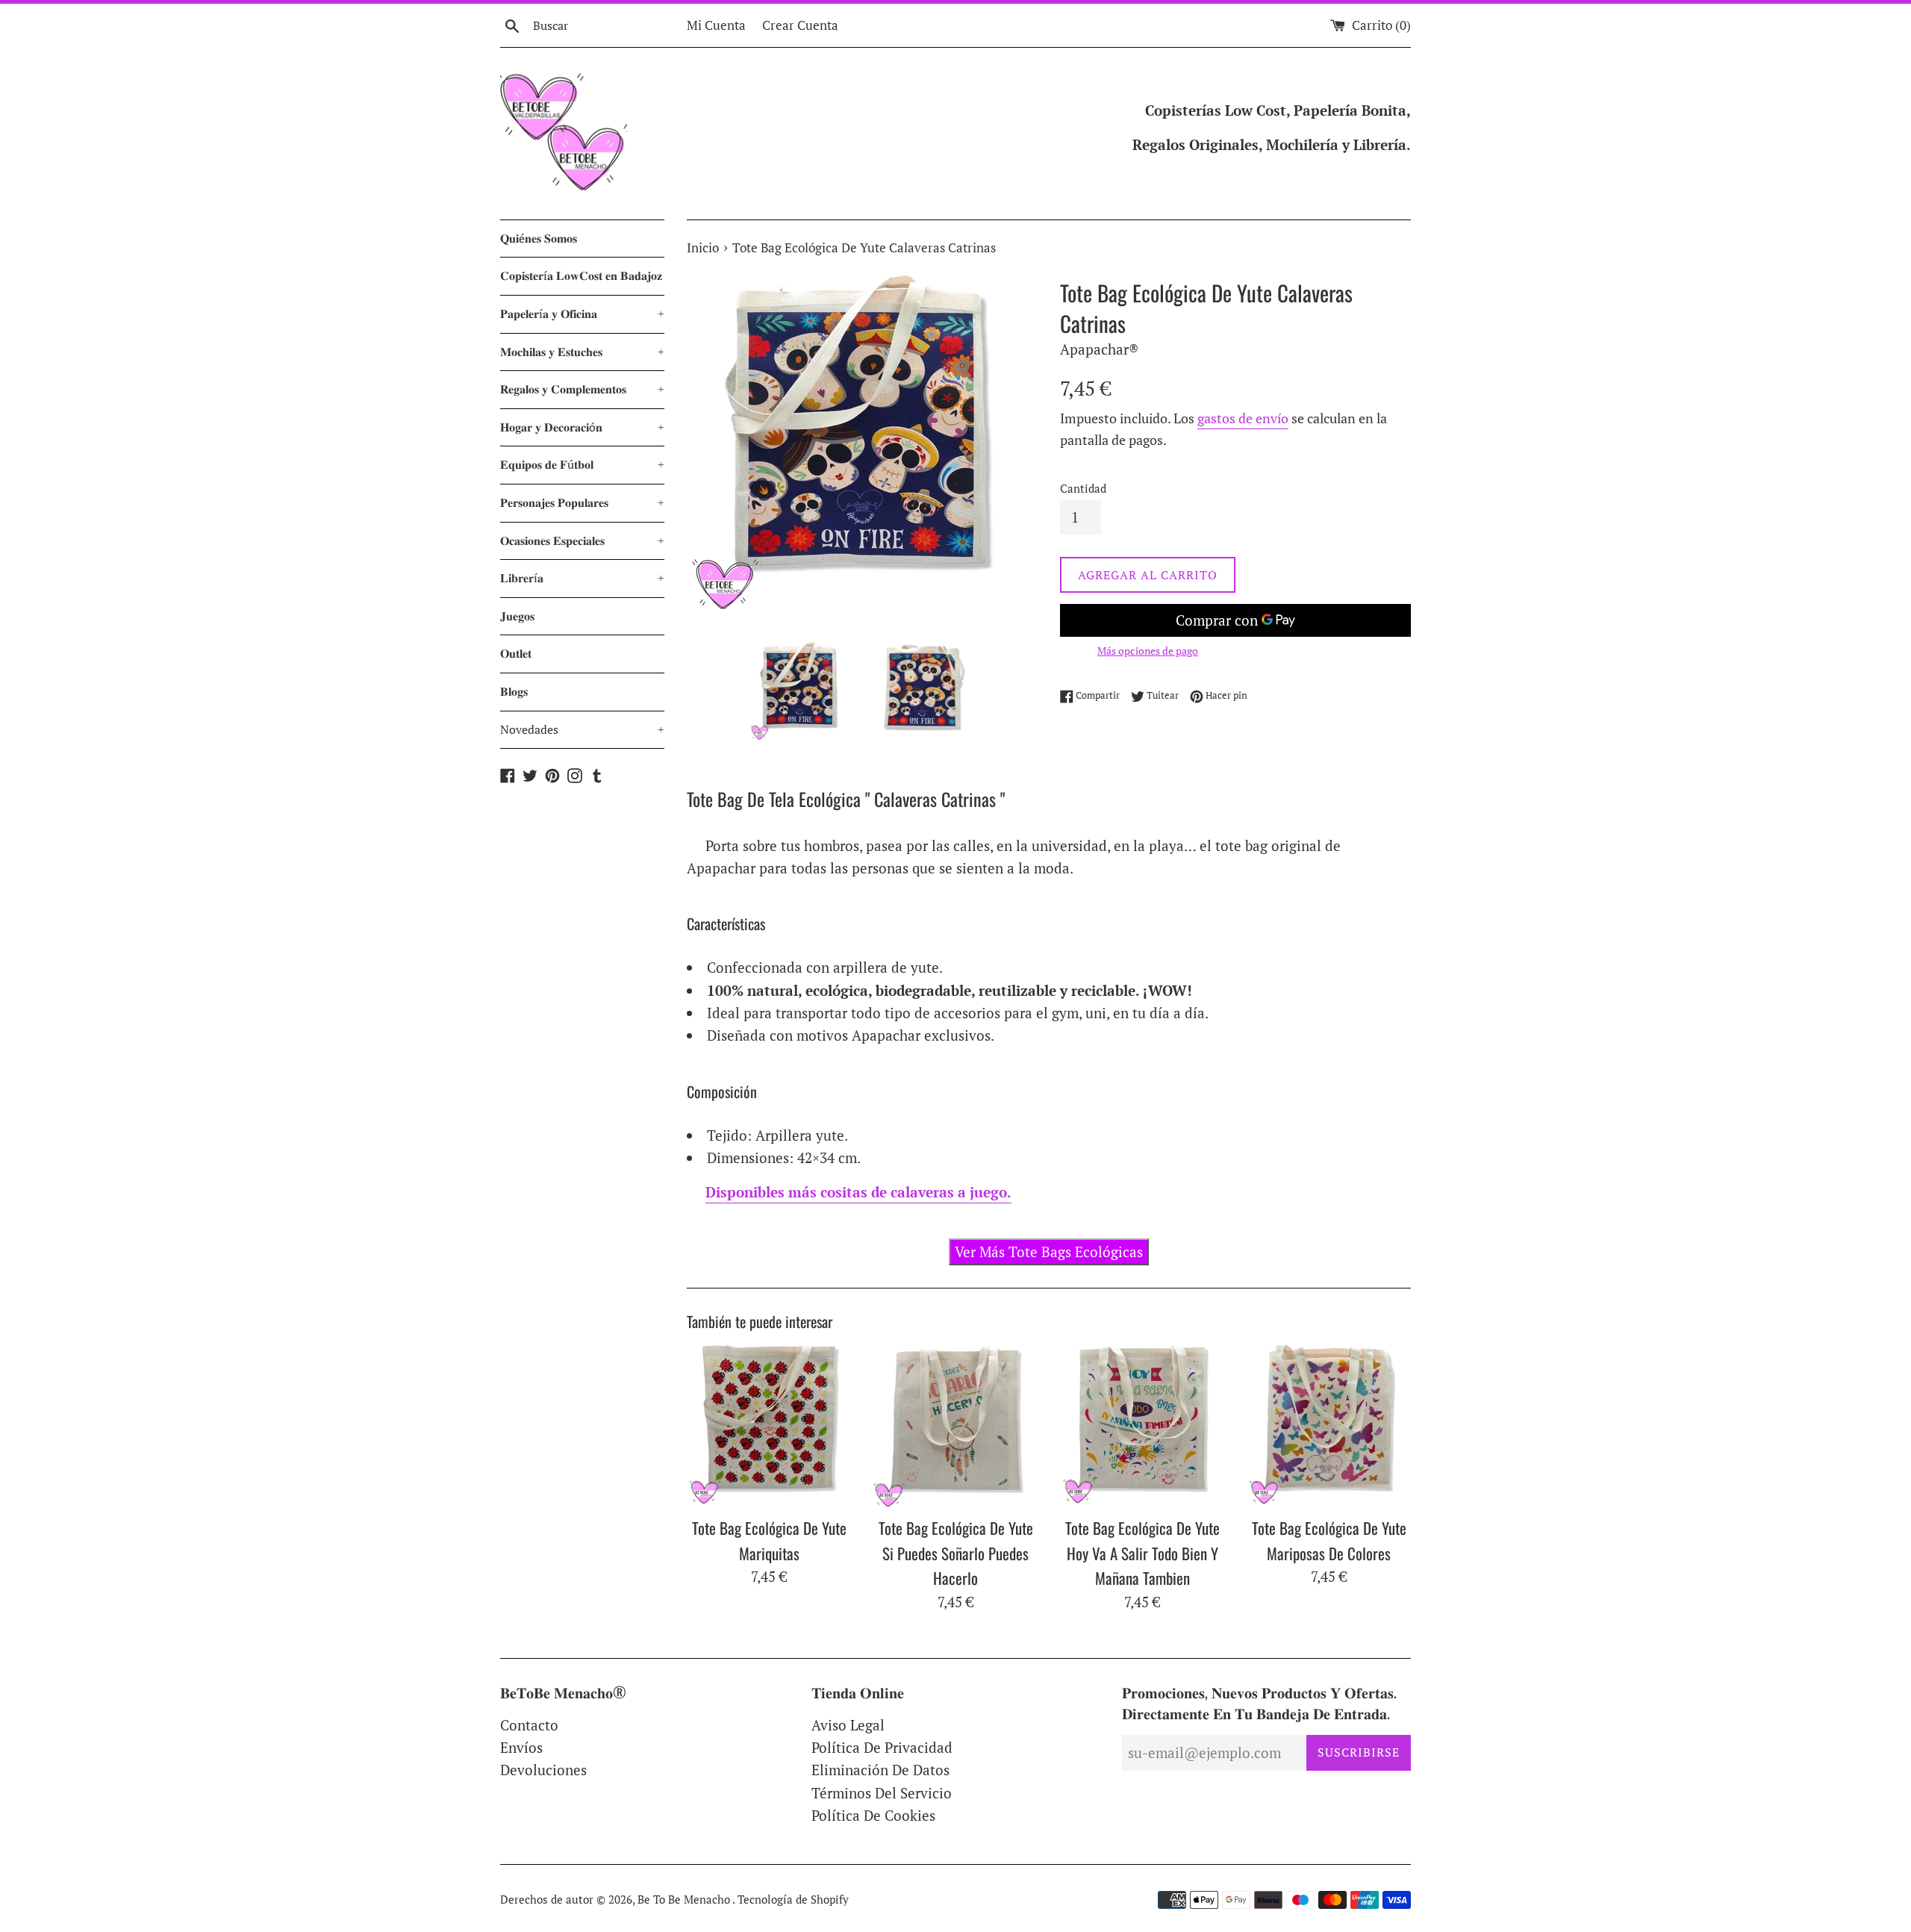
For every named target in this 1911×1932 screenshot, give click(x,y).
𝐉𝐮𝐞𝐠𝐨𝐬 (517, 616)
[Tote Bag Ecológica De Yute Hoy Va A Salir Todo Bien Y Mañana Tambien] (1142, 1426)
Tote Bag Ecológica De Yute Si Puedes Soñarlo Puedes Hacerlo (956, 1553)
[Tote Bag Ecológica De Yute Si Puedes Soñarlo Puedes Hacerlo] (955, 1426)
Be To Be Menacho (685, 1899)
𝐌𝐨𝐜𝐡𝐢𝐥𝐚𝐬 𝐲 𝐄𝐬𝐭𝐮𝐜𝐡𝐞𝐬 (582, 352)
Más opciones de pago (1148, 651)
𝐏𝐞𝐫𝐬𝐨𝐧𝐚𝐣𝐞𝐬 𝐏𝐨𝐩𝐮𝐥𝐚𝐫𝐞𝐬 (582, 502)
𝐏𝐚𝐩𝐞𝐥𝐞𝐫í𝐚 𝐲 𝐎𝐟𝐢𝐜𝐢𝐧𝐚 (582, 314)
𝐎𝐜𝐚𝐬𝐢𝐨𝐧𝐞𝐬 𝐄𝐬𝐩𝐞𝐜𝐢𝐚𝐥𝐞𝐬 (582, 540)
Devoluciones (543, 1770)
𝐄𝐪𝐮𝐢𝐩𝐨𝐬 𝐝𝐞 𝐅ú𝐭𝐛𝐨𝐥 (582, 464)
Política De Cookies (873, 1815)
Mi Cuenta (716, 25)
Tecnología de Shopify (793, 1899)
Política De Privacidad (882, 1747)
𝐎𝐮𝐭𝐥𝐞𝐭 (516, 653)
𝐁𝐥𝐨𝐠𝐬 (514, 691)
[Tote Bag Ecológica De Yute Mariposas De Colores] (1329, 1426)
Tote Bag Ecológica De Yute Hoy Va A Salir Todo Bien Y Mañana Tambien (1142, 1553)
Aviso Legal (848, 1725)
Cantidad (1083, 488)
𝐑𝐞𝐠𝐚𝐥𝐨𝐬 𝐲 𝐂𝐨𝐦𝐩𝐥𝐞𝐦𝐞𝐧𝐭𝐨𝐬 (582, 389)
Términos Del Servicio (882, 1793)
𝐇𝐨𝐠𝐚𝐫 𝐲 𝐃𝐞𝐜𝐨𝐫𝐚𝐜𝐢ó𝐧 (582, 427)
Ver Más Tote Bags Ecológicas (1049, 1252)
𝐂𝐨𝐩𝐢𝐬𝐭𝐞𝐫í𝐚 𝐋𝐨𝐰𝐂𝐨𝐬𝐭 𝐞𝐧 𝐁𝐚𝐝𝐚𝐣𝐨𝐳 (581, 275)
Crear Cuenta (800, 25)
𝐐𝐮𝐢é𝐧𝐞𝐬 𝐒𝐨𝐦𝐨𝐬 (539, 238)
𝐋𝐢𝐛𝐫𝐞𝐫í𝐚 (582, 578)
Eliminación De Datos (880, 1770)
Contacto (529, 1725)
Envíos (521, 1747)
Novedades (582, 729)
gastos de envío (1243, 418)
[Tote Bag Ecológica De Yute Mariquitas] (769, 1426)
